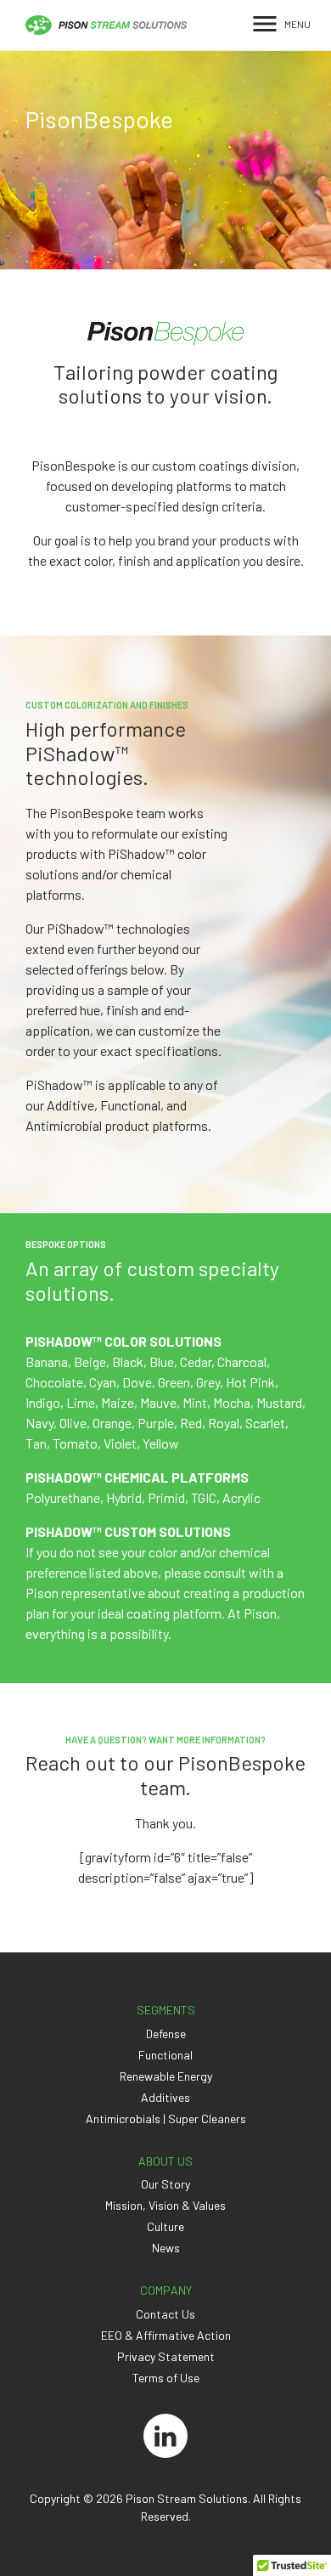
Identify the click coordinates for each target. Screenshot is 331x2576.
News (166, 2248)
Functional (165, 2055)
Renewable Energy (166, 2076)
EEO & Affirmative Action (166, 2335)
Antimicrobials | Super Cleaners (166, 2118)
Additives (165, 2097)
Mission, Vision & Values (165, 2205)
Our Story (165, 2184)
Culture (165, 2226)
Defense (166, 2034)
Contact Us (165, 2314)
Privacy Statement (166, 2356)
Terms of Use (166, 2378)
